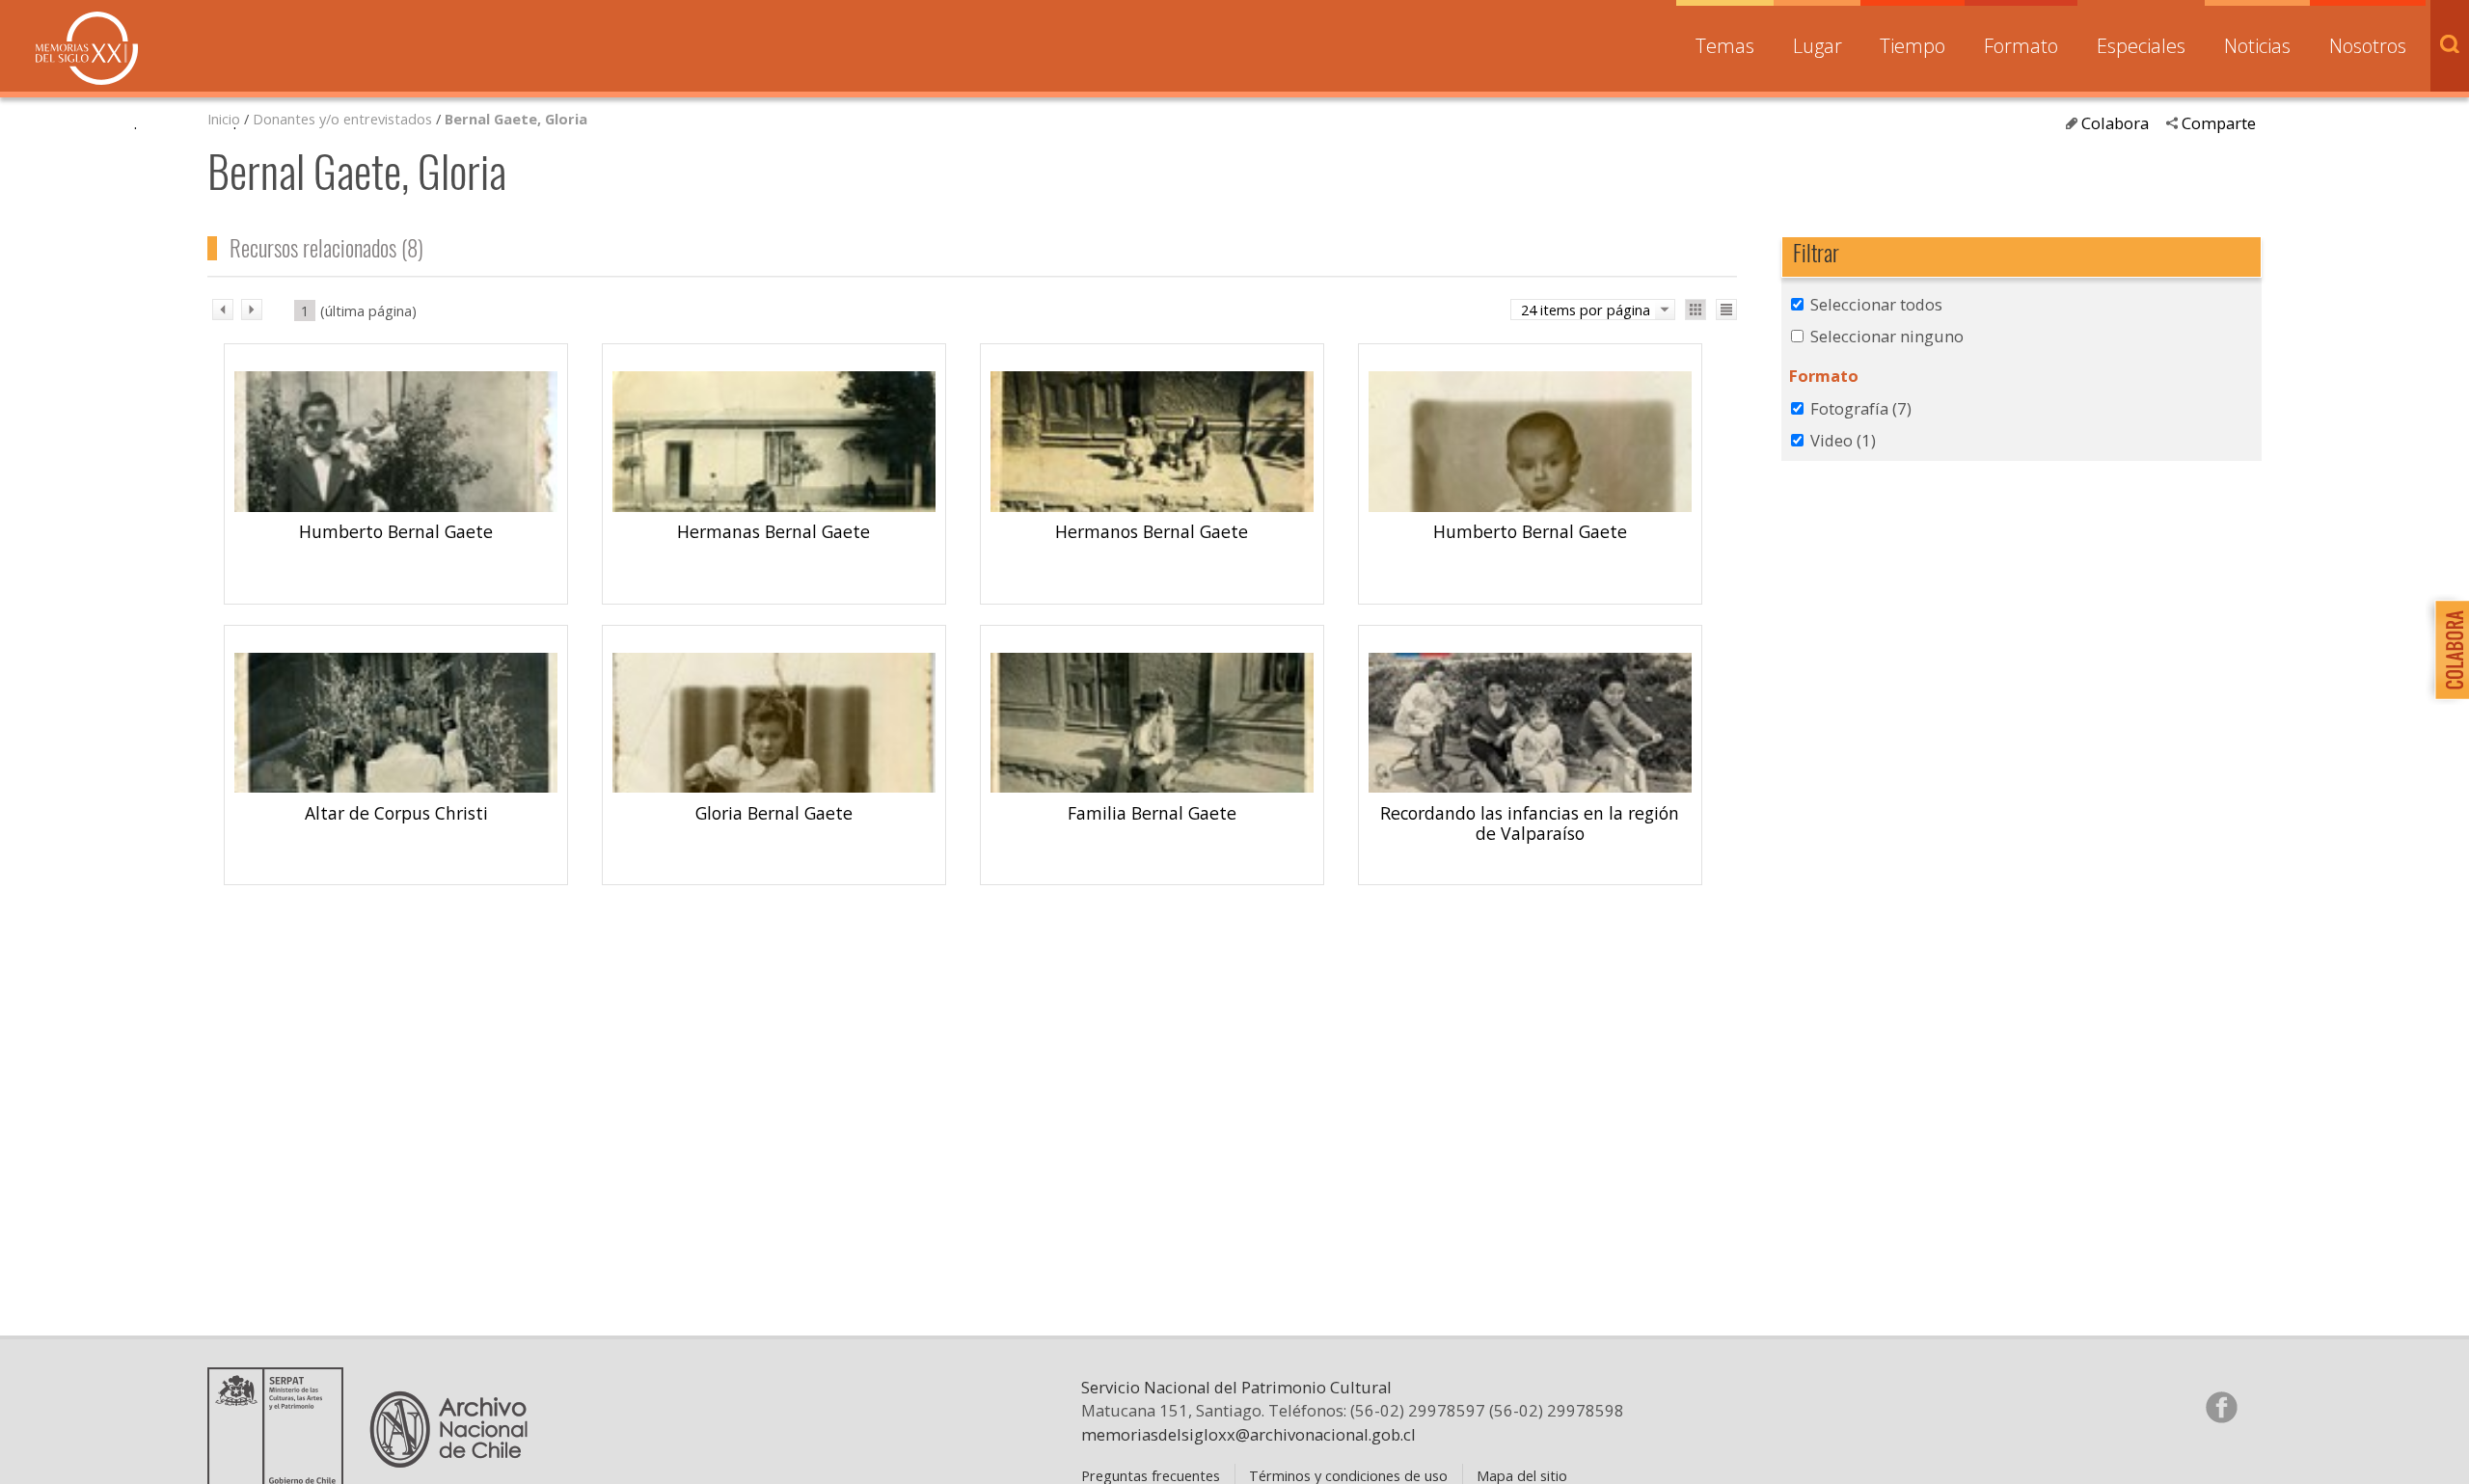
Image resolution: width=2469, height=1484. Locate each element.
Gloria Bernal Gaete (774, 813)
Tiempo (1913, 46)
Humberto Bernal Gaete (396, 531)
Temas (1725, 46)
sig (252, 310)
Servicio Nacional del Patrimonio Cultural (1236, 1387)
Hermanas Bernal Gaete (773, 531)
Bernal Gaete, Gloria (516, 119)
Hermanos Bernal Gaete (1152, 531)
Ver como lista (1726, 310)
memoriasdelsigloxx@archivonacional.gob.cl (1248, 1434)
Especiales (2141, 46)
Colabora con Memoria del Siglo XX (2447, 649)
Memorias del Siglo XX (87, 48)
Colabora (2115, 123)
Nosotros (2368, 46)
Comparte (2219, 123)
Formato (2021, 46)
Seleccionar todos (1876, 304)
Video (1843, 440)
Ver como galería (1696, 310)
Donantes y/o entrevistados (342, 119)
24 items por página (1586, 310)
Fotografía (1861, 408)
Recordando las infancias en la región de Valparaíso (1530, 823)
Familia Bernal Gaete (1152, 813)
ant (223, 310)
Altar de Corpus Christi (396, 813)
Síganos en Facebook (2221, 1407)
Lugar (1818, 46)
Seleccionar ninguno (1887, 336)
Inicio (224, 119)
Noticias (2257, 46)
